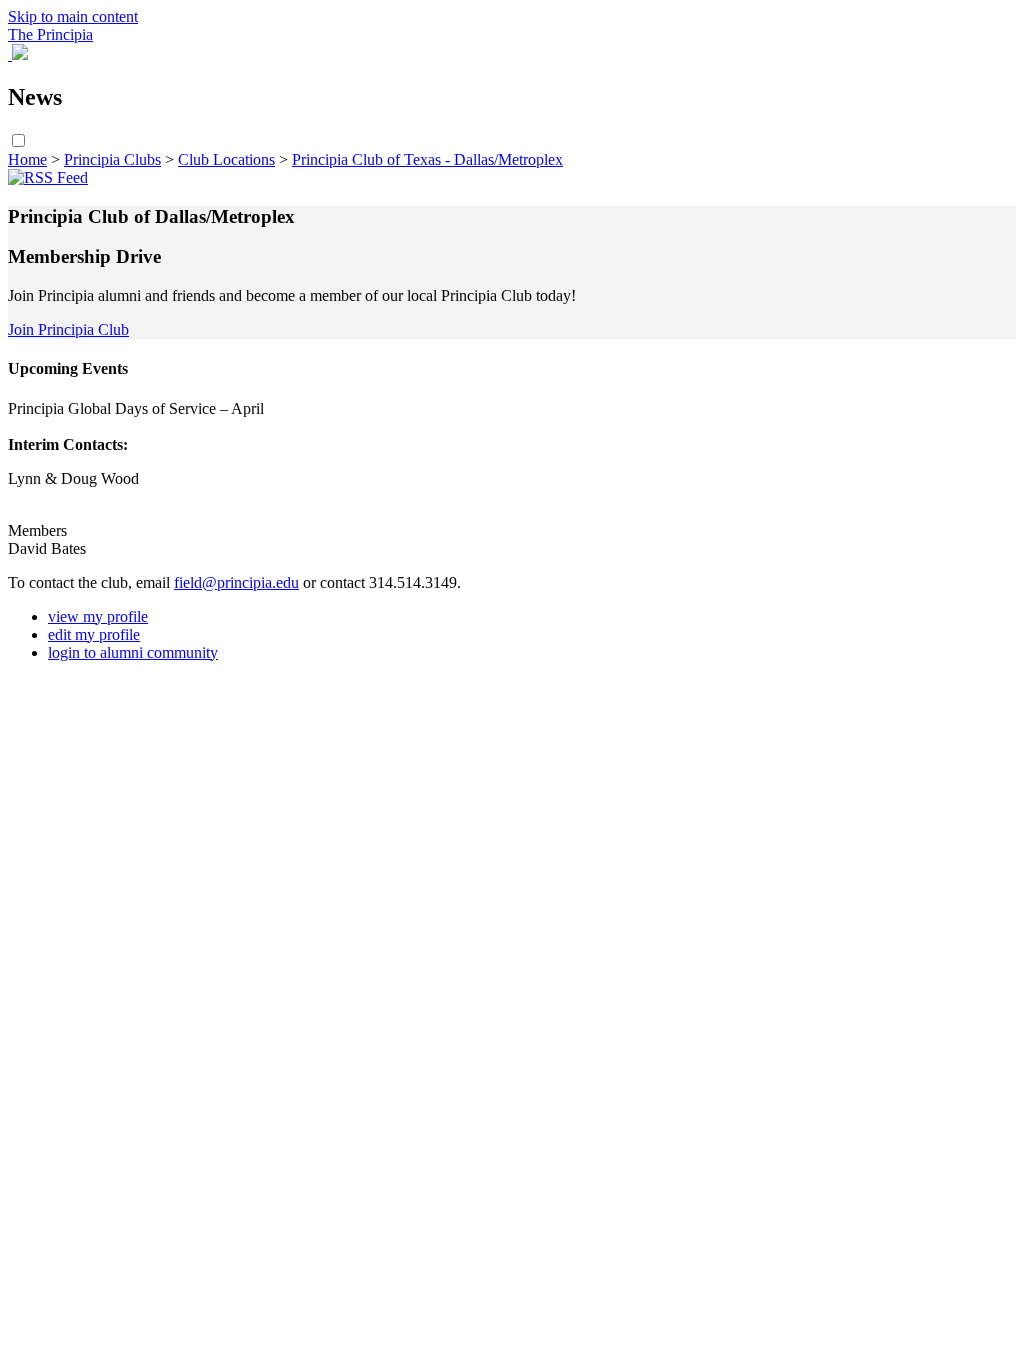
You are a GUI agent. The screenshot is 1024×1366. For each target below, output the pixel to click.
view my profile (98, 616)
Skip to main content (73, 16)
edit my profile (94, 634)
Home (27, 159)
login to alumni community (133, 652)
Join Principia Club (68, 329)
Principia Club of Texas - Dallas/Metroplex (427, 159)
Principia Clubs (112, 159)
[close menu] (10, 54)
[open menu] (20, 54)
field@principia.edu (236, 582)
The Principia (50, 34)
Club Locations (226, 159)
